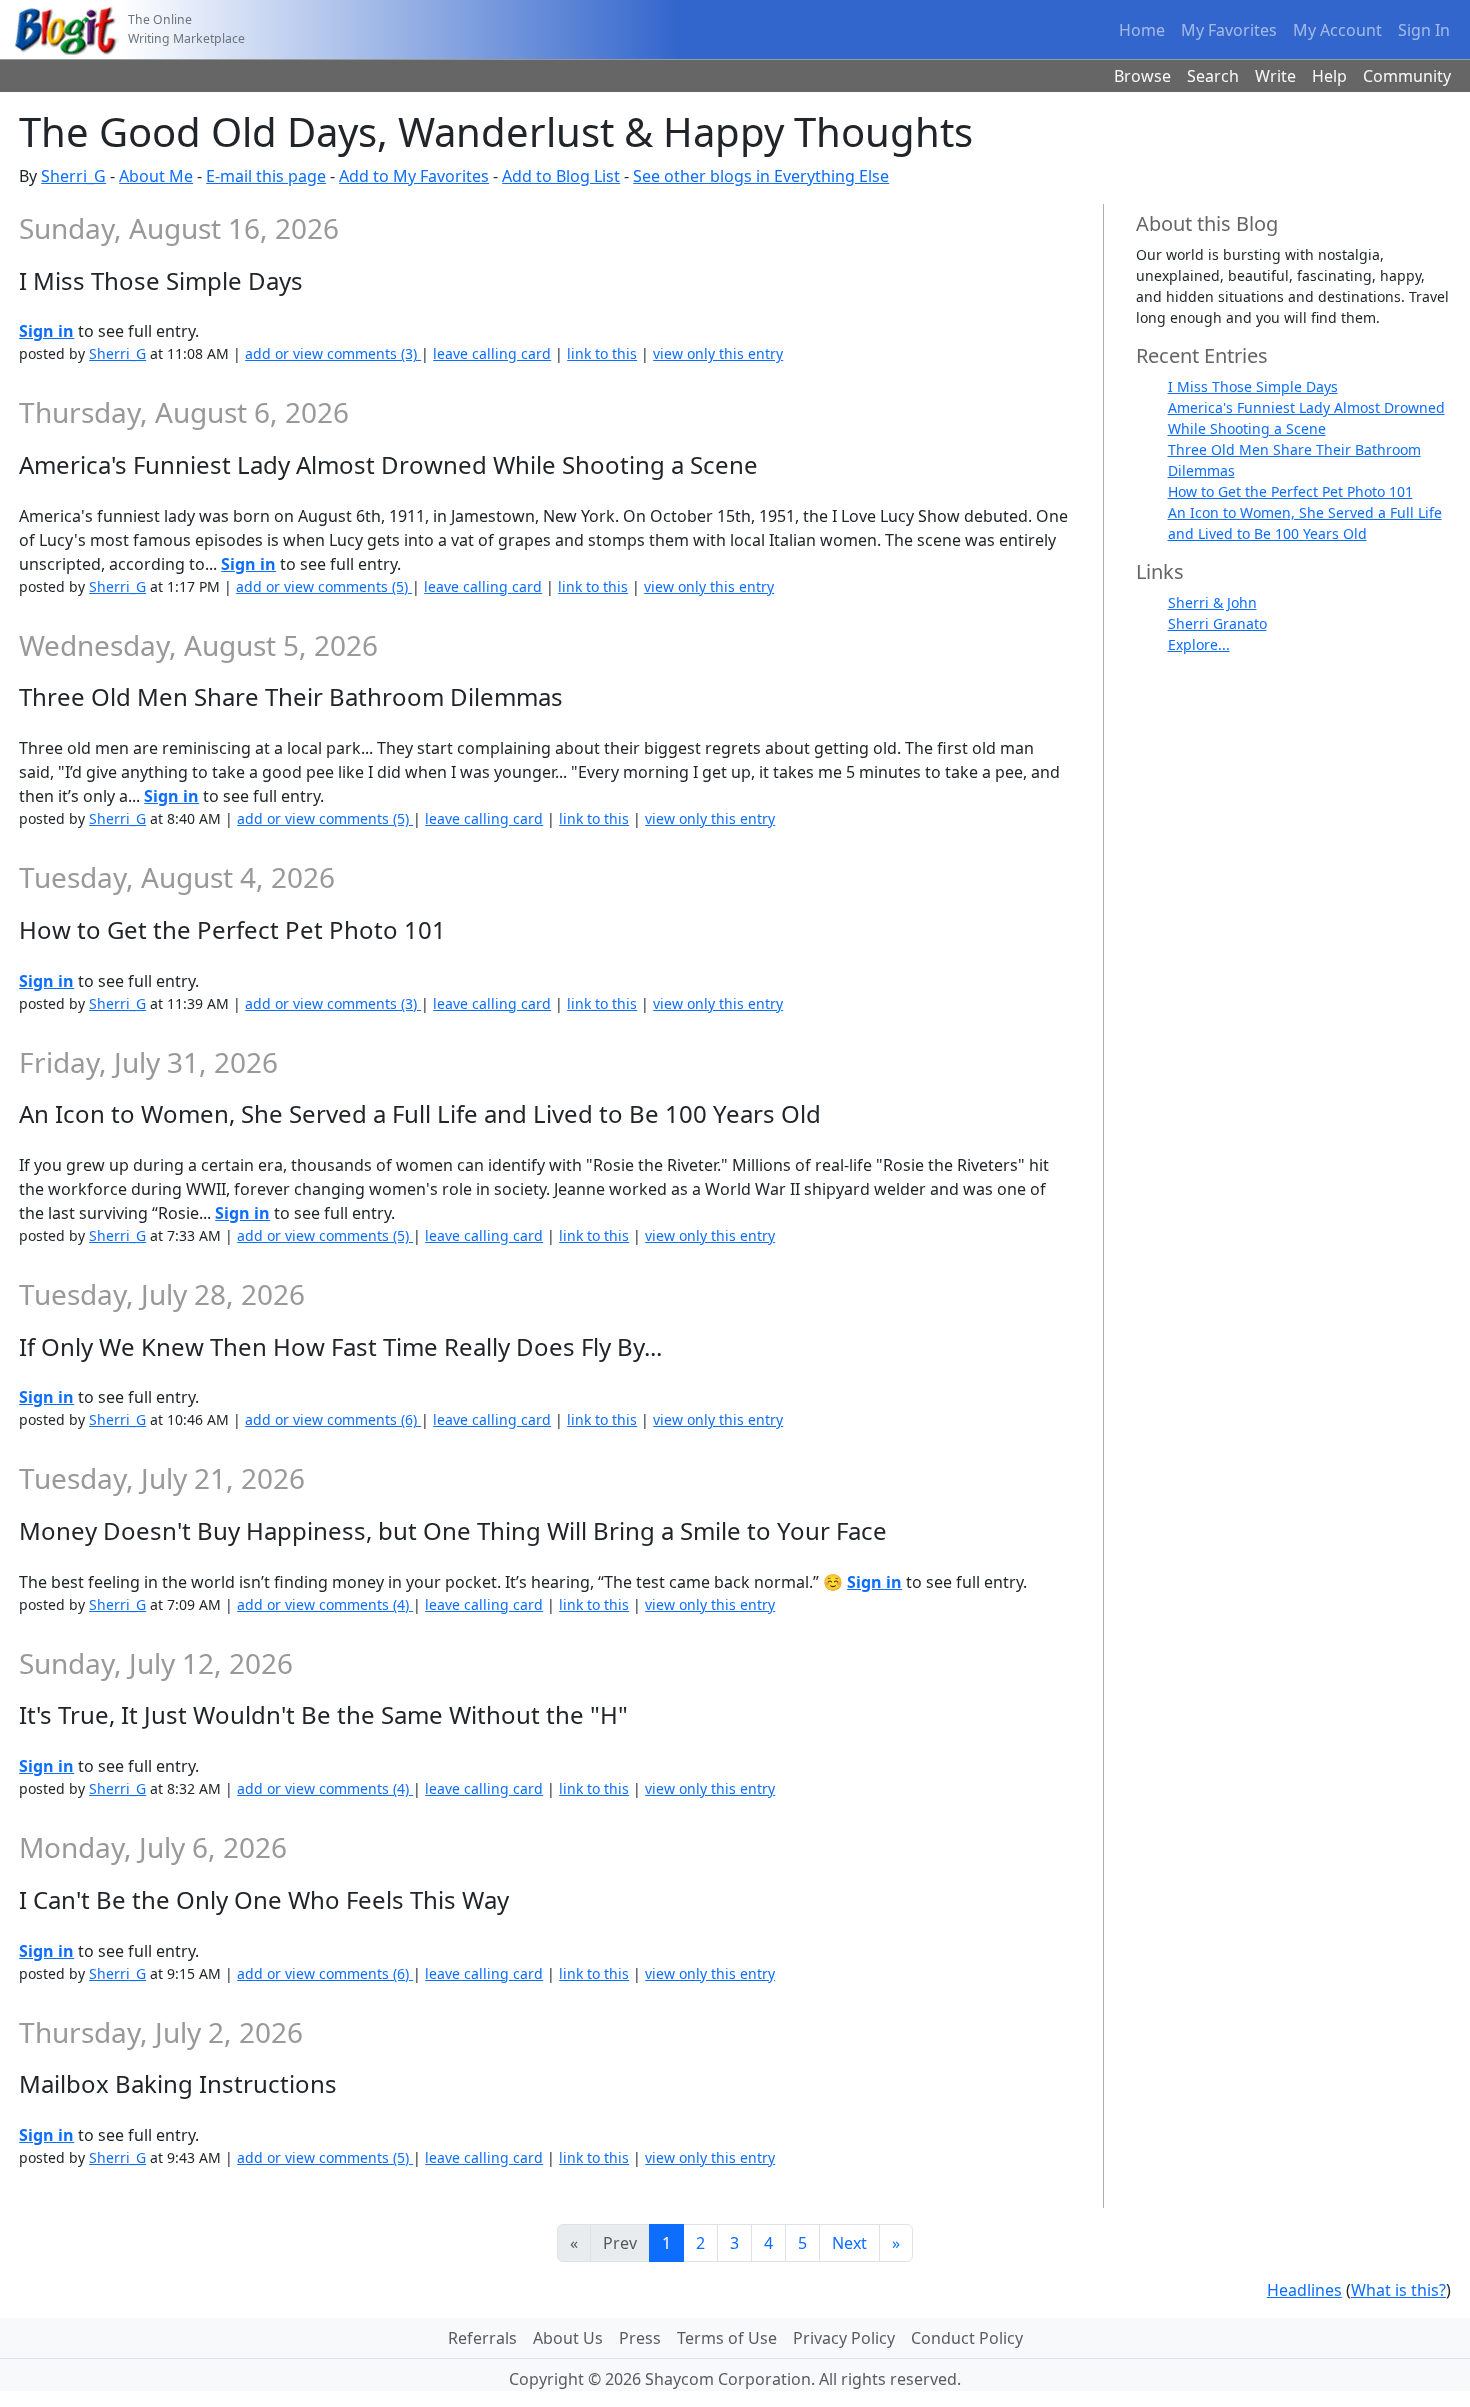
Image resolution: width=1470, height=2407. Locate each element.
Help (1329, 76)
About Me (156, 176)
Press (640, 2338)
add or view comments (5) (324, 586)
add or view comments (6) (333, 1419)
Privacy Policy (844, 2338)
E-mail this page (266, 176)
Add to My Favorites (414, 176)
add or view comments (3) (333, 353)
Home (1142, 30)
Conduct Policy (967, 2338)
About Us (568, 2338)
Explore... (1199, 644)
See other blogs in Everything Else (761, 176)
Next (849, 2243)
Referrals (482, 2338)
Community (1407, 76)
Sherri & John (1212, 602)
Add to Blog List (561, 176)
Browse (1142, 76)
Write (1275, 76)
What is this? (1398, 2290)
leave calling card (492, 353)
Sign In (1424, 30)
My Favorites (1229, 30)
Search (1213, 76)
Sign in (46, 331)
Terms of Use (727, 2338)
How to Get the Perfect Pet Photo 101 (1290, 491)
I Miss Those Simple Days (1253, 386)
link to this (602, 353)
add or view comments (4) (325, 1604)
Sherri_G (73, 176)
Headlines (1304, 2290)
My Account (1337, 30)
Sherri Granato (1217, 623)
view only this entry (718, 353)
